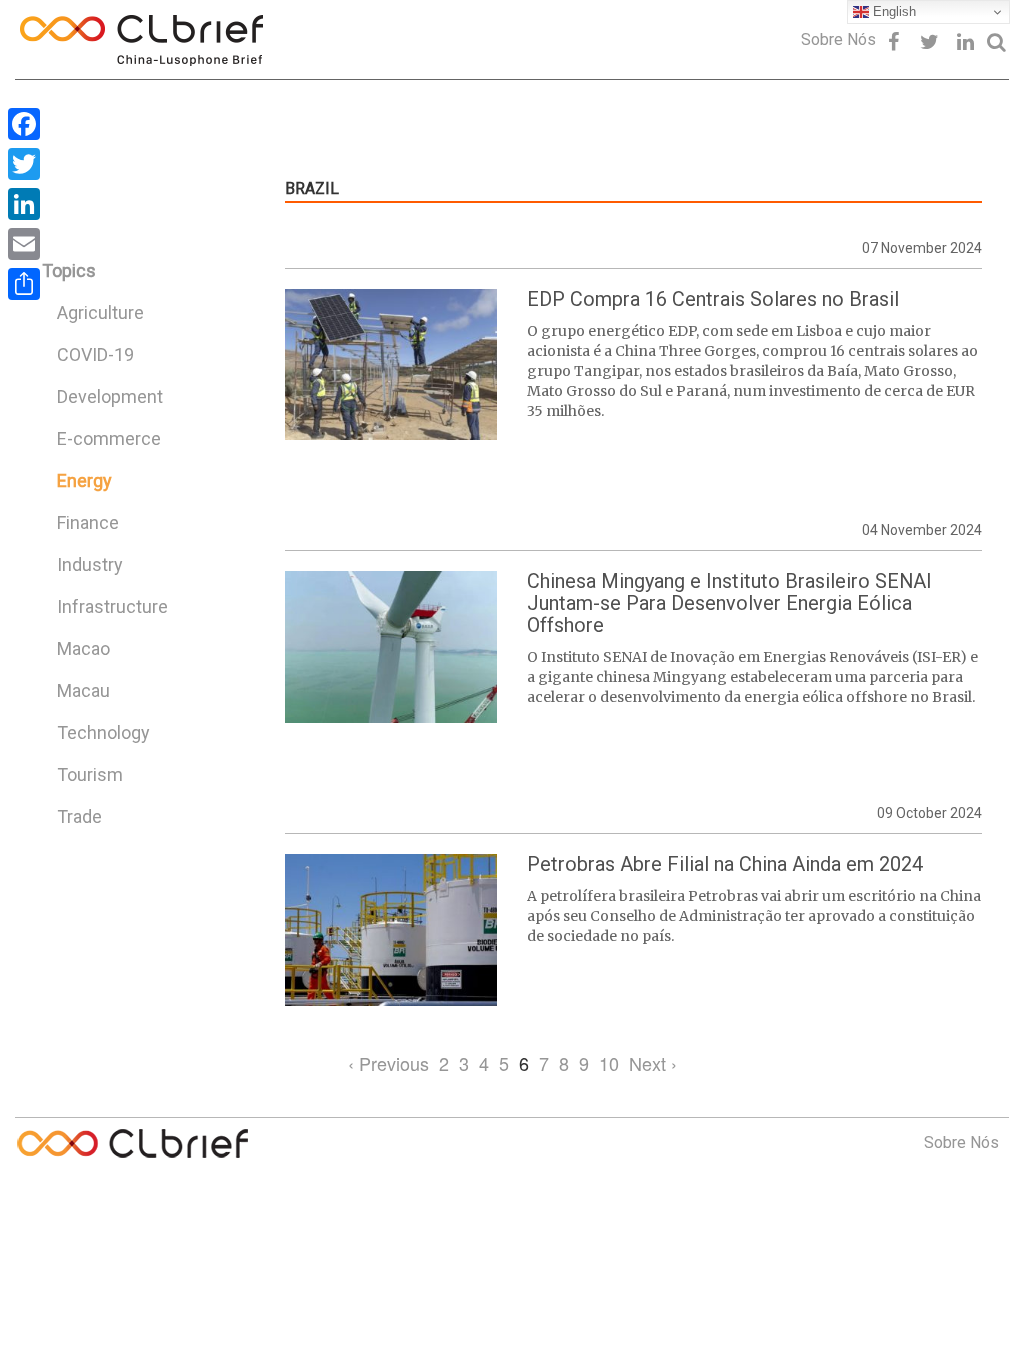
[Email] (24, 244)
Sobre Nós (838, 39)
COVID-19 (95, 354)
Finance (88, 522)
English (892, 11)
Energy (84, 480)
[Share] (24, 284)
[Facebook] (24, 124)
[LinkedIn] (24, 204)
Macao (83, 648)
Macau (83, 690)
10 (609, 1063)
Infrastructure (112, 606)
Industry (90, 564)
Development (110, 396)
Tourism (90, 774)
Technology (103, 732)
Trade (79, 816)
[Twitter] (24, 164)
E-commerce (109, 438)
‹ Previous (388, 1063)
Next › (653, 1063)
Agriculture (100, 312)
